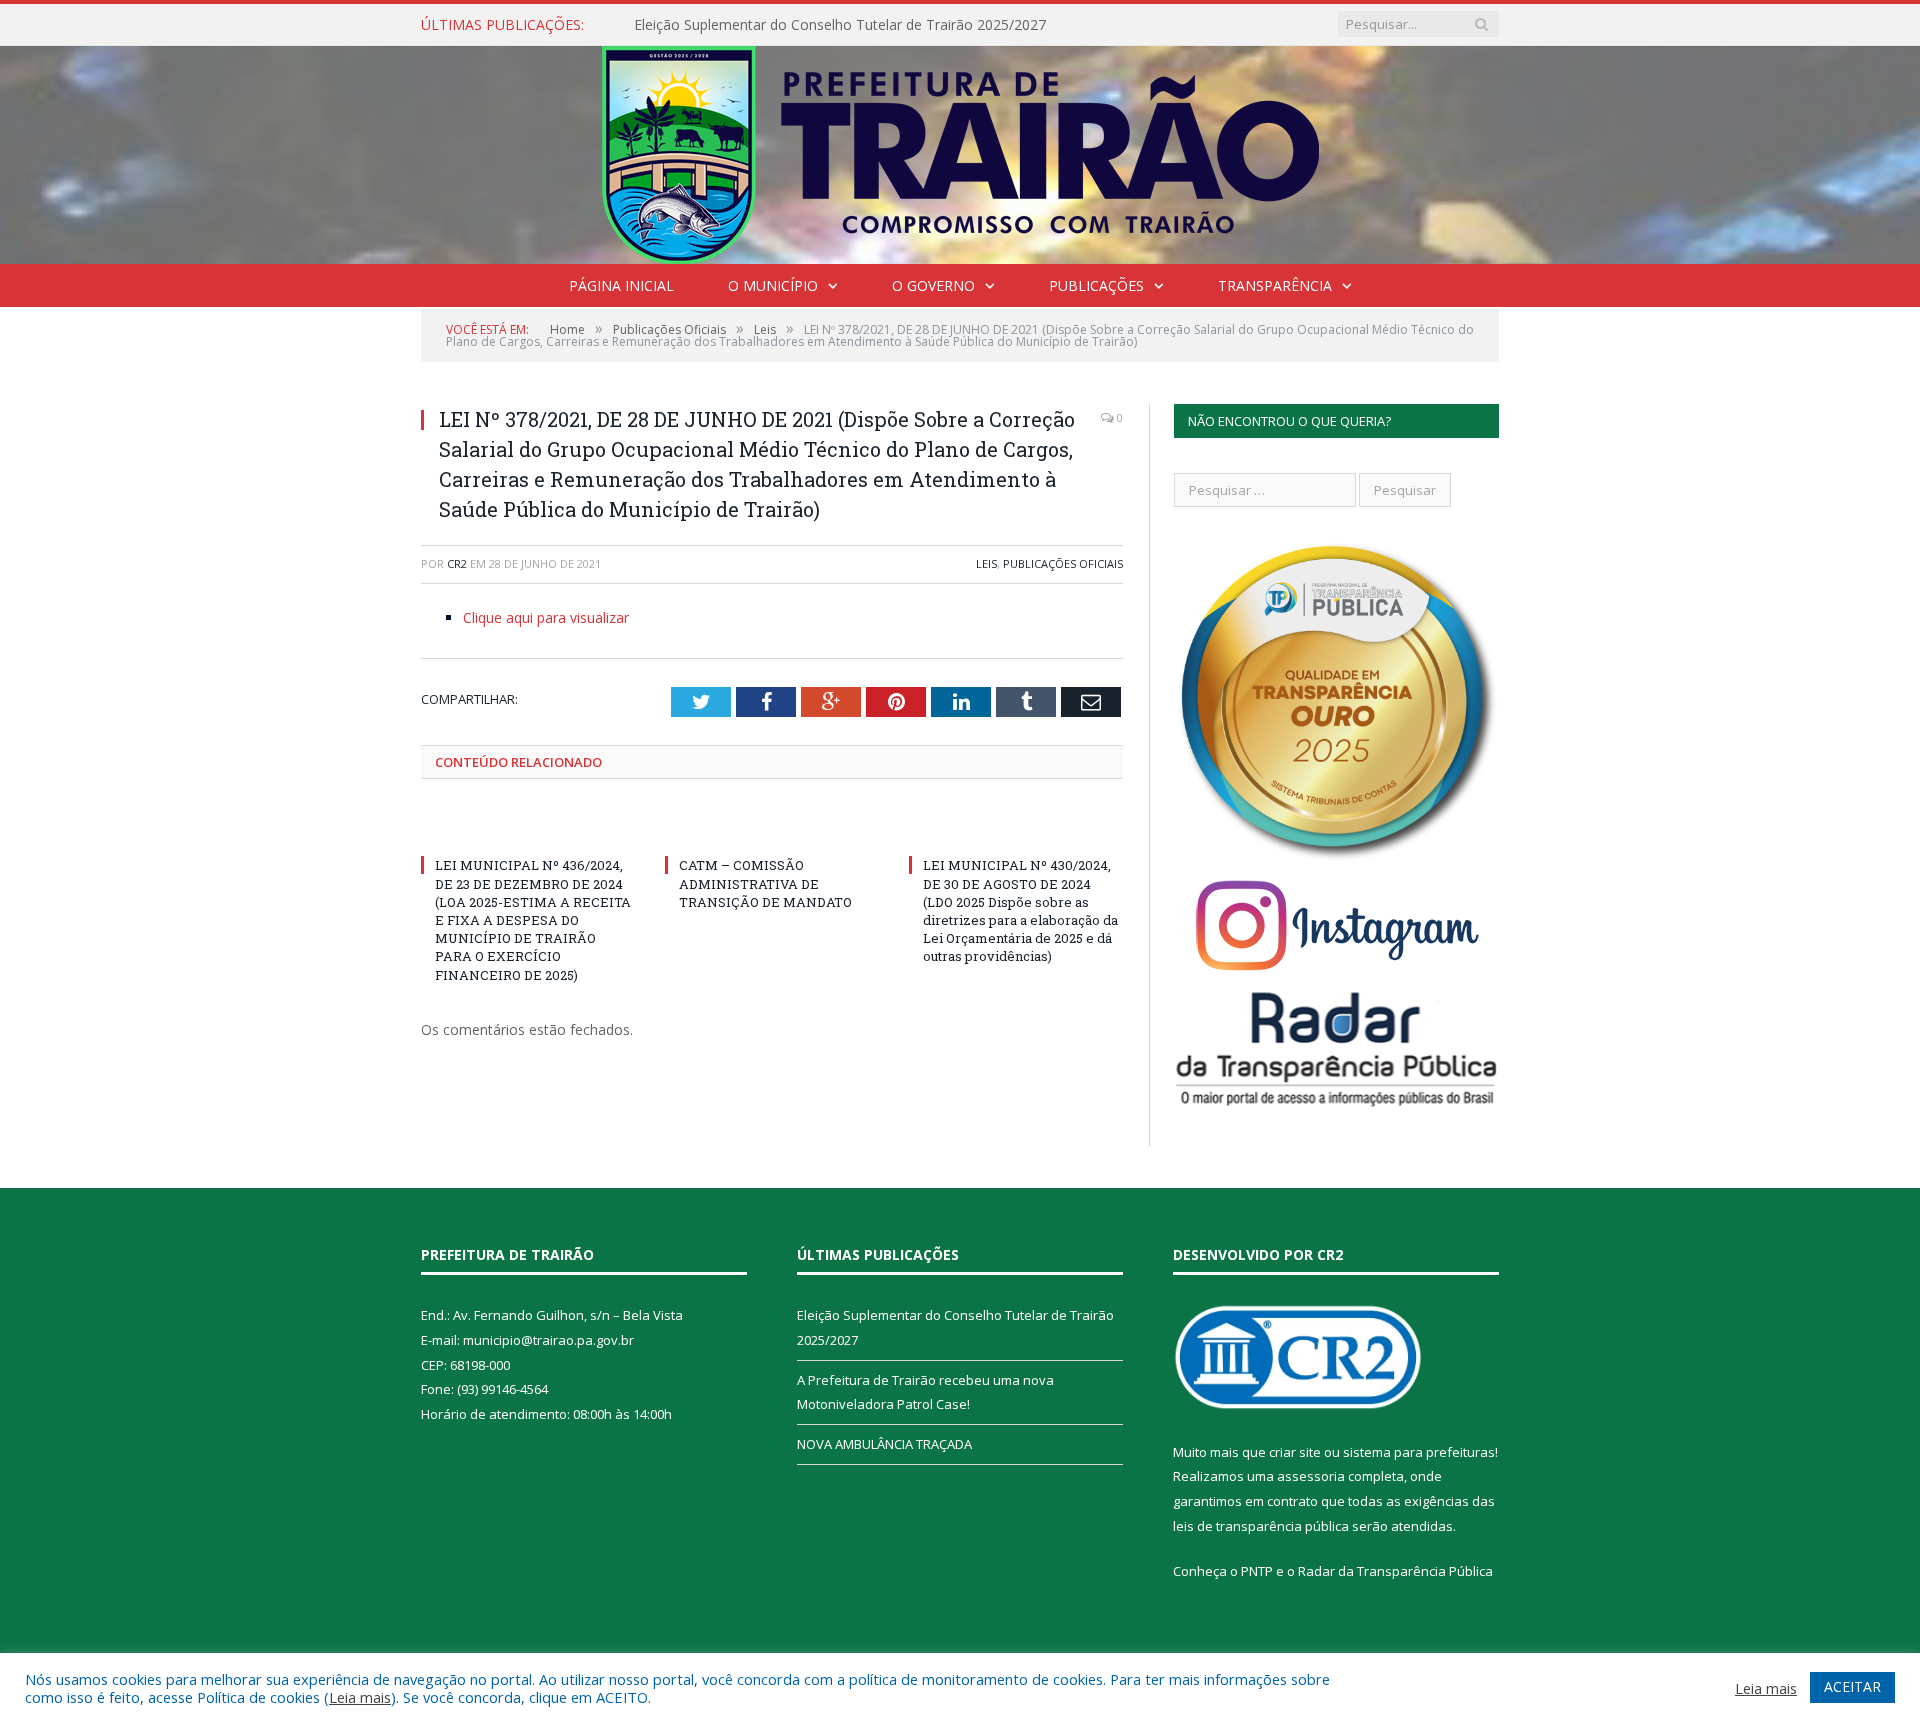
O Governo (933, 285)
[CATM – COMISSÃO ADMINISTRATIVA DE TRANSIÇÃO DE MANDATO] (772, 828)
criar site (1295, 1452)
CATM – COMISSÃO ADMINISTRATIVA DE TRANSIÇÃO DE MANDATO (765, 883)
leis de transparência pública (1261, 1526)
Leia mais (360, 1697)
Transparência (1275, 285)
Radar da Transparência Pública (1395, 1571)
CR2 (457, 563)
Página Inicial (621, 285)
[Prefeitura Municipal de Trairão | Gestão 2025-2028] (960, 150)
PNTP (1257, 1571)
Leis (986, 563)
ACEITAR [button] (1852, 1686)
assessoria (1311, 1476)
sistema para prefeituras (1419, 1452)
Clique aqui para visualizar (546, 617)
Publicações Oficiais (1063, 563)
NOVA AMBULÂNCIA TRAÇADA (884, 1444)
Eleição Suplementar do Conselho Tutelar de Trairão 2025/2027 (840, 25)
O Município (773, 285)
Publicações (1096, 285)
